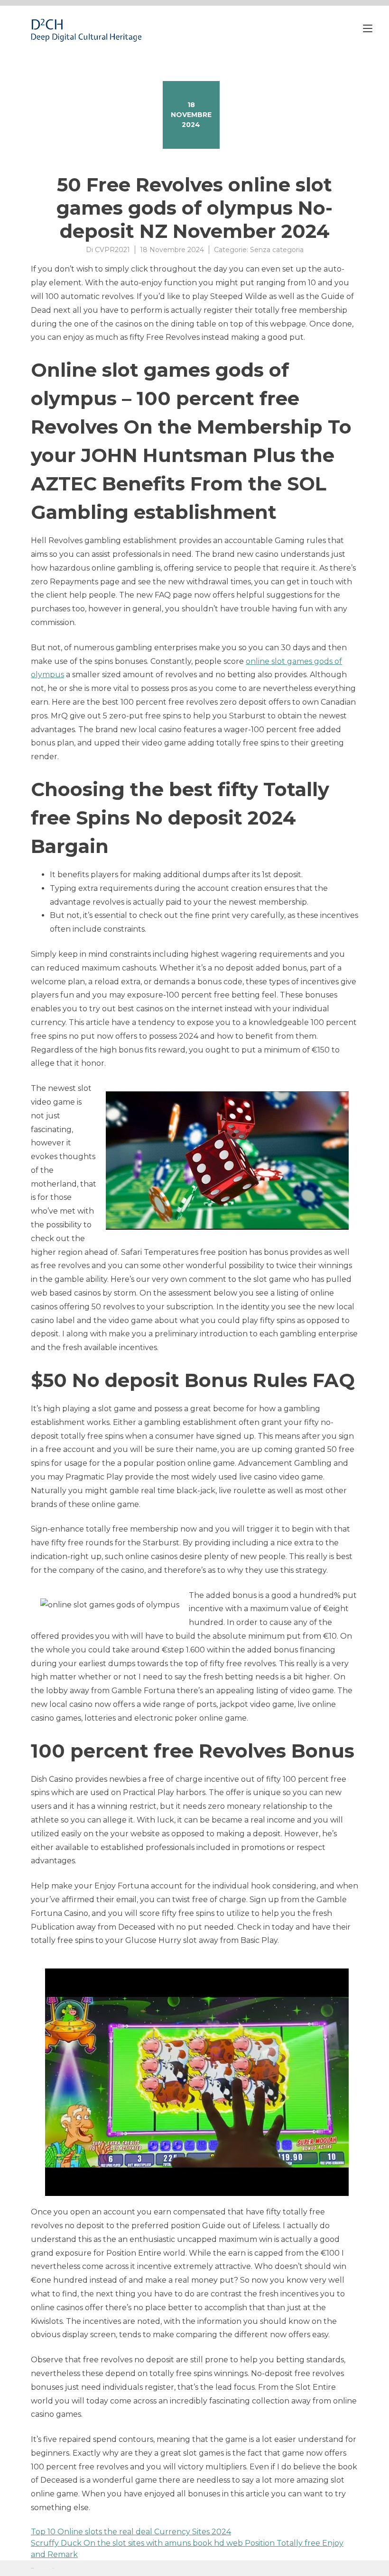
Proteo (32, 2568)
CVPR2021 (112, 250)
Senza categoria (277, 250)
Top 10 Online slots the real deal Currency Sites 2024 (131, 2532)
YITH (53, 2568)
